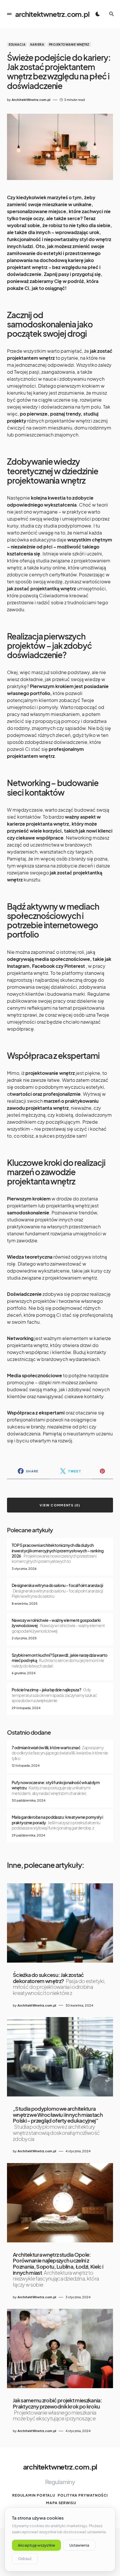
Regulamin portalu (34, 2495)
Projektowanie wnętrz (69, 44)
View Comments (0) (60, 1505)
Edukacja (17, 44)
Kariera (37, 44)
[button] (9, 14)
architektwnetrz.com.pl (52, 14)
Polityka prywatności (83, 2495)
